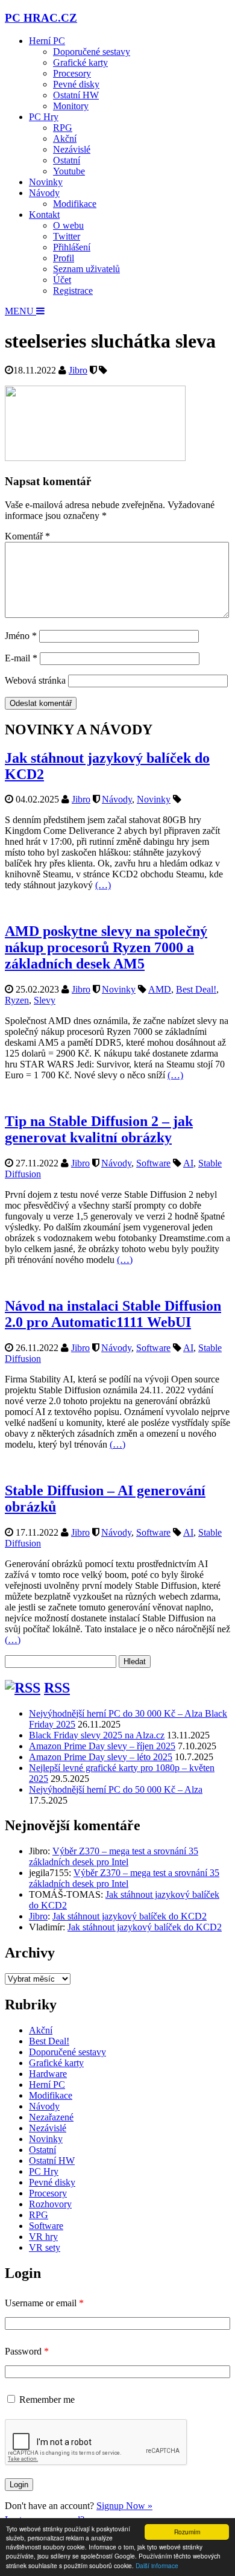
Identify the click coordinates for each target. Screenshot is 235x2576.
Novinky (46, 182)
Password (27, 2351)
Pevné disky (76, 84)
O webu (68, 225)
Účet (62, 280)
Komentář (27, 536)
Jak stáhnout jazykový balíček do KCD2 (130, 1916)
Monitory (71, 106)
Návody (44, 193)
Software (153, 1163)
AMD (160, 989)
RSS (57, 1688)
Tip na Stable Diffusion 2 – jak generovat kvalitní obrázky (99, 1129)
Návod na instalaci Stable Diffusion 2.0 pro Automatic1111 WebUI (113, 1314)
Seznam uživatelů (86, 269)
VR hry (43, 2237)
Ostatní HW (76, 95)
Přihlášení (72, 247)
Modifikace (75, 204)
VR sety (45, 2247)
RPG (63, 128)
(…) (103, 885)
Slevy (45, 1000)
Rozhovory (50, 2204)
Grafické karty (80, 62)
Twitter (67, 236)
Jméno (21, 636)
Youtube (69, 171)
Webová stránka (35, 680)
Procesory (72, 73)
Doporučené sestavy (92, 52)
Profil (64, 258)
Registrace (73, 291)
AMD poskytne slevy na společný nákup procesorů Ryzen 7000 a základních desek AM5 (106, 947)
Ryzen (17, 1000)
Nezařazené (51, 2117)
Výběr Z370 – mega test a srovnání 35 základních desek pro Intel (114, 1856)
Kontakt (44, 215)
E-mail (21, 658)
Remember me (47, 2399)
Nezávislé (72, 149)
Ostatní (67, 160)
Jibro (78, 370)
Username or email (44, 2303)
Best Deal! (196, 989)
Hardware (48, 2074)
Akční (65, 138)
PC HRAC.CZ (41, 18)
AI (188, 1163)
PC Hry (44, 117)
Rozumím (187, 2532)
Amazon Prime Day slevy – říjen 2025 (102, 1746)
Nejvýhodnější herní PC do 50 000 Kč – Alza (116, 1789)
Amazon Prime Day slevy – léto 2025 (101, 1757)
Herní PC (47, 41)
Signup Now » (124, 2506)
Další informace (157, 2565)
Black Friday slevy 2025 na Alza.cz (97, 1735)
